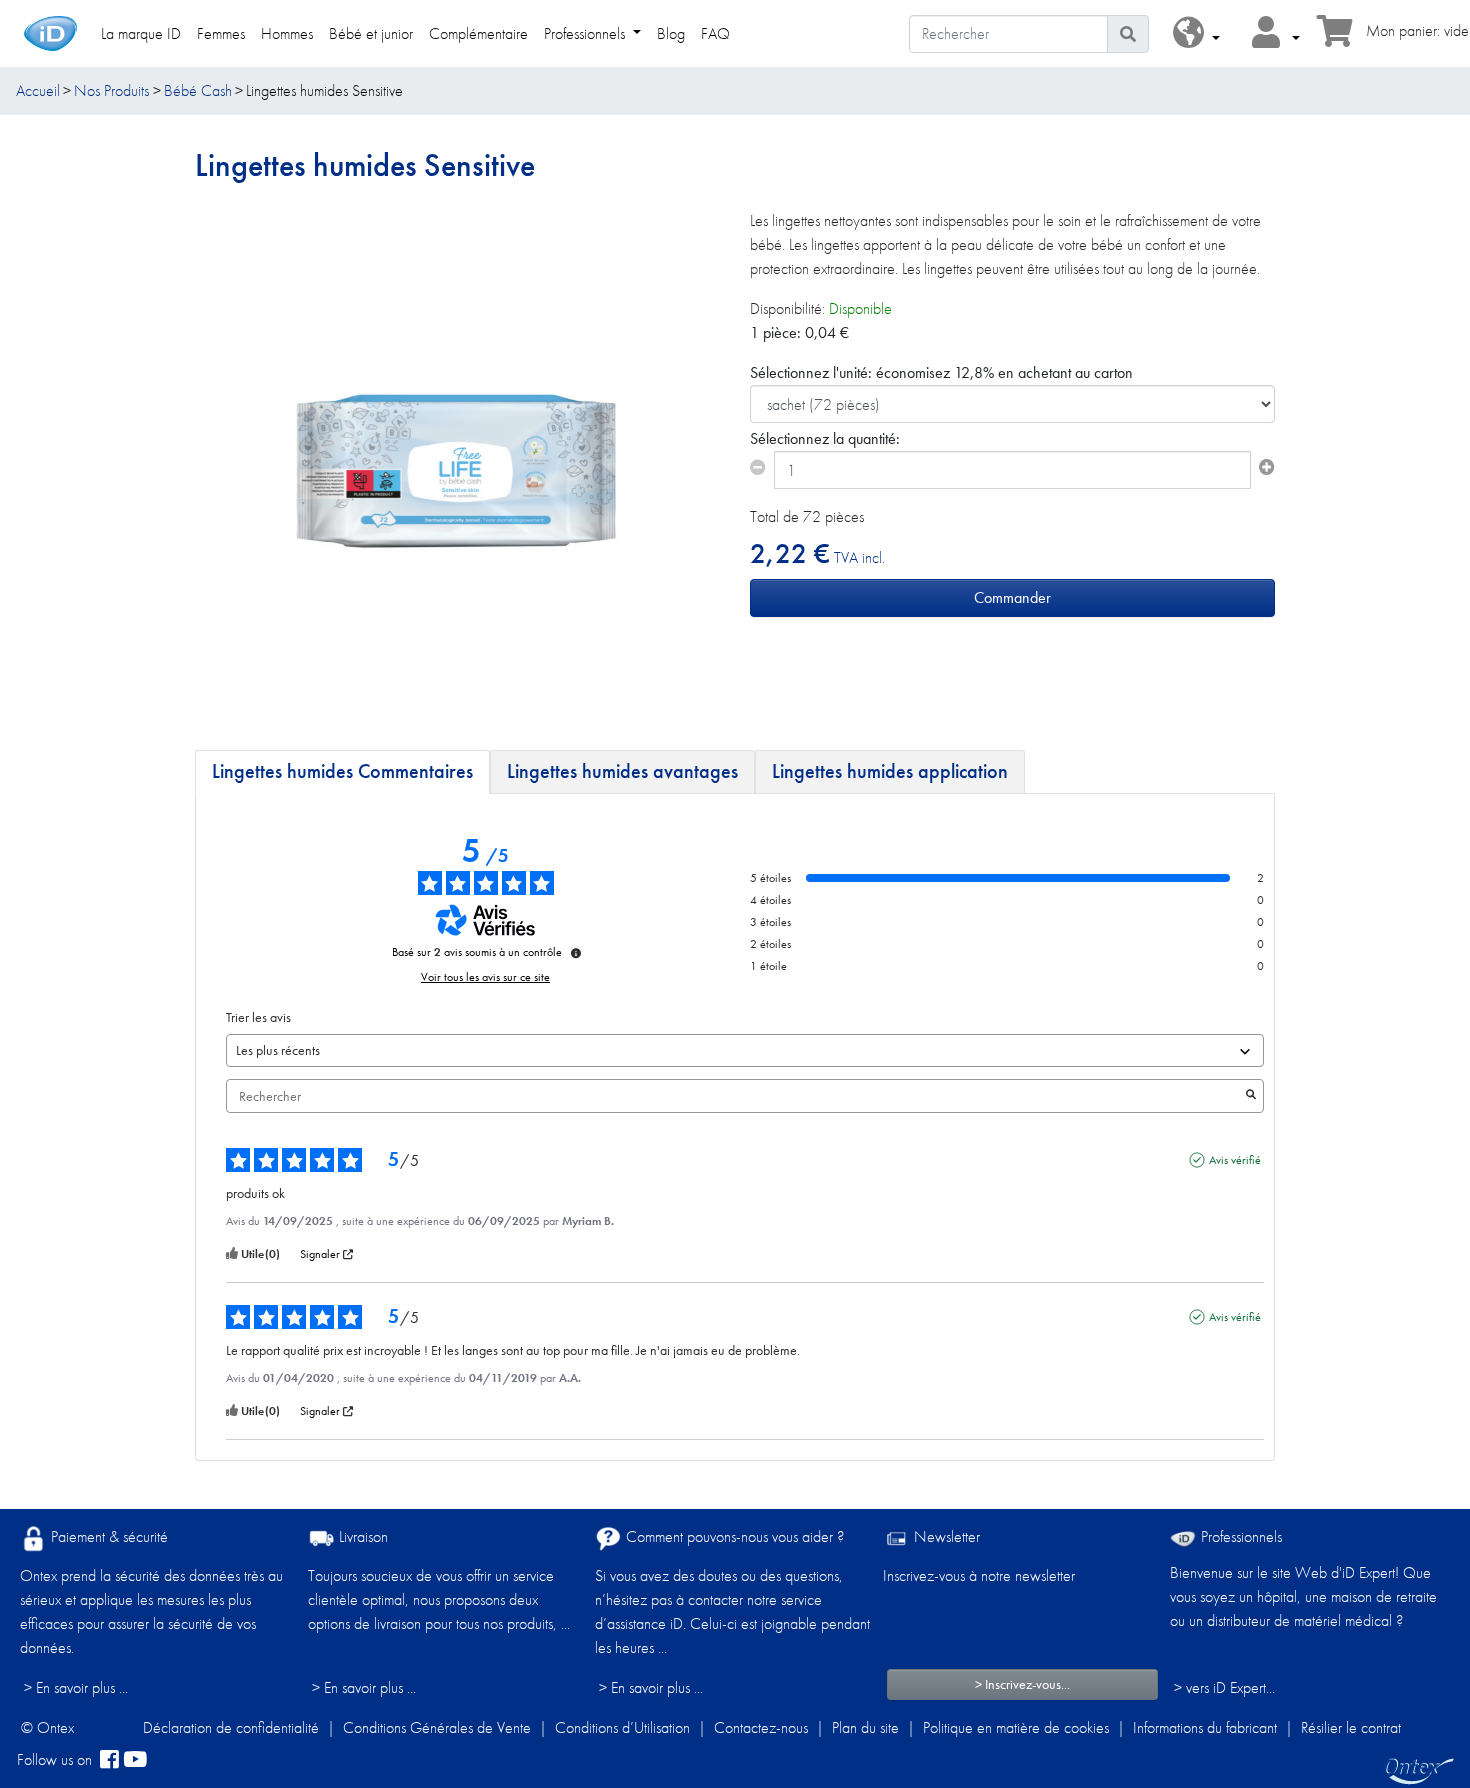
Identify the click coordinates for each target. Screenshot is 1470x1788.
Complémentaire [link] (478, 33)
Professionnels (1239, 1536)
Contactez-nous (761, 1727)
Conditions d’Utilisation (622, 1727)
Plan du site (865, 1727)
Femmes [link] (221, 33)
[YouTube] (135, 1760)
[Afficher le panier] (1335, 37)
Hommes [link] (287, 33)
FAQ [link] (715, 33)
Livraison (361, 1536)
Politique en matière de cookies (1016, 1727)
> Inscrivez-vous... (1022, 1684)
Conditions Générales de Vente (437, 1727)
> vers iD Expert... (1224, 1687)
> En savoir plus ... (76, 1687)
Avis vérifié (1235, 1160)
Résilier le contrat (1351, 1727)
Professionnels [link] (586, 33)
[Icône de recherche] (1128, 34)
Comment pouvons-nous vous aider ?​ (733, 1536)
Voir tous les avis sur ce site (485, 977)
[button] (1196, 33)
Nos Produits (111, 90)
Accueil (38, 90)
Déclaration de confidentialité (231, 1727)
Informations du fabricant (1205, 1727)
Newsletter (945, 1536)
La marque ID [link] (141, 33)
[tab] (342, 772)
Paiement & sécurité (107, 1536)
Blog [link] (671, 33)
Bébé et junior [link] (371, 33)
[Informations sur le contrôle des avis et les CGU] (576, 953)
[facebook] (109, 1760)
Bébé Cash (198, 90)
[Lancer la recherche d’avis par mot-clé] (1251, 1096)
